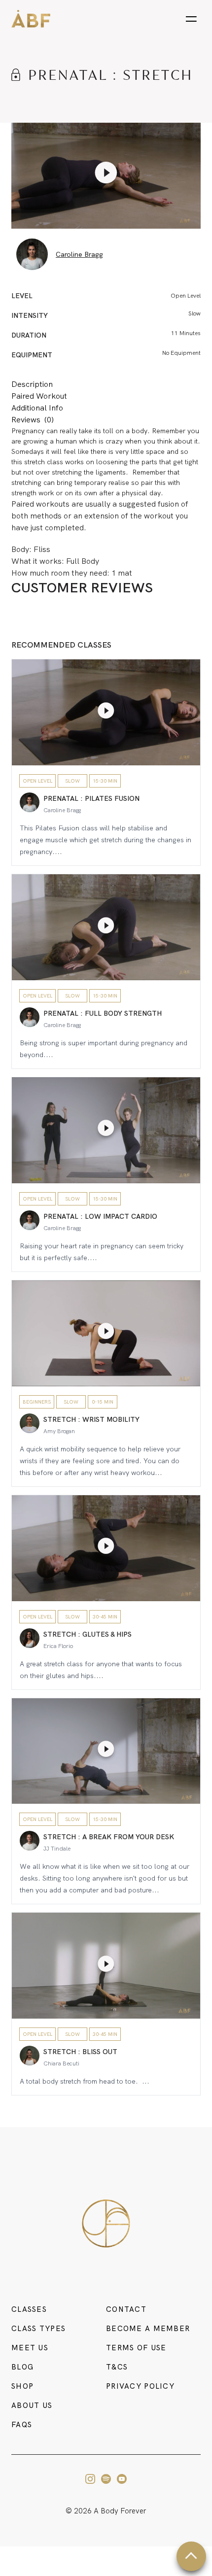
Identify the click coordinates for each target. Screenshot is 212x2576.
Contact (126, 2309)
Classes (29, 2309)
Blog (22, 2367)
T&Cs (117, 2367)
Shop (22, 2386)
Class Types (38, 2329)
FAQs (22, 2425)
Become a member (148, 2329)
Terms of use (136, 2348)
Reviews (33, 420)
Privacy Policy (140, 2386)
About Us (32, 2405)
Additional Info (37, 408)
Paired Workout (39, 396)
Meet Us (30, 2348)
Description (32, 384)
